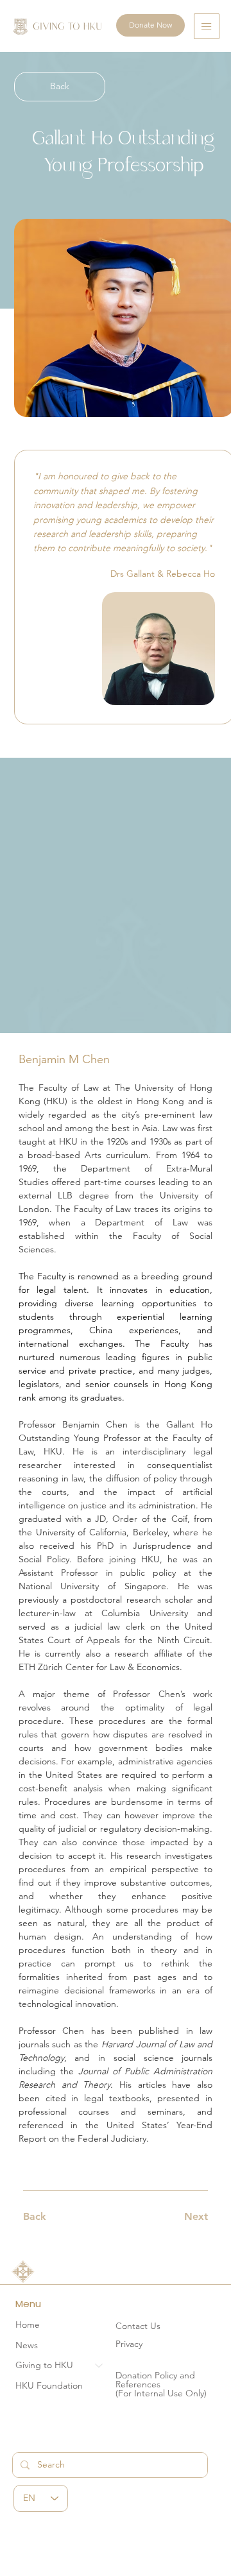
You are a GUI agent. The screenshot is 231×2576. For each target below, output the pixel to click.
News (27, 2345)
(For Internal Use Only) (161, 2393)
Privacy (129, 2344)
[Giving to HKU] (99, 2366)
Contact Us (138, 2326)
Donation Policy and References (155, 2380)
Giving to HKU (44, 2365)
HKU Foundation (49, 2385)
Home (28, 2324)
